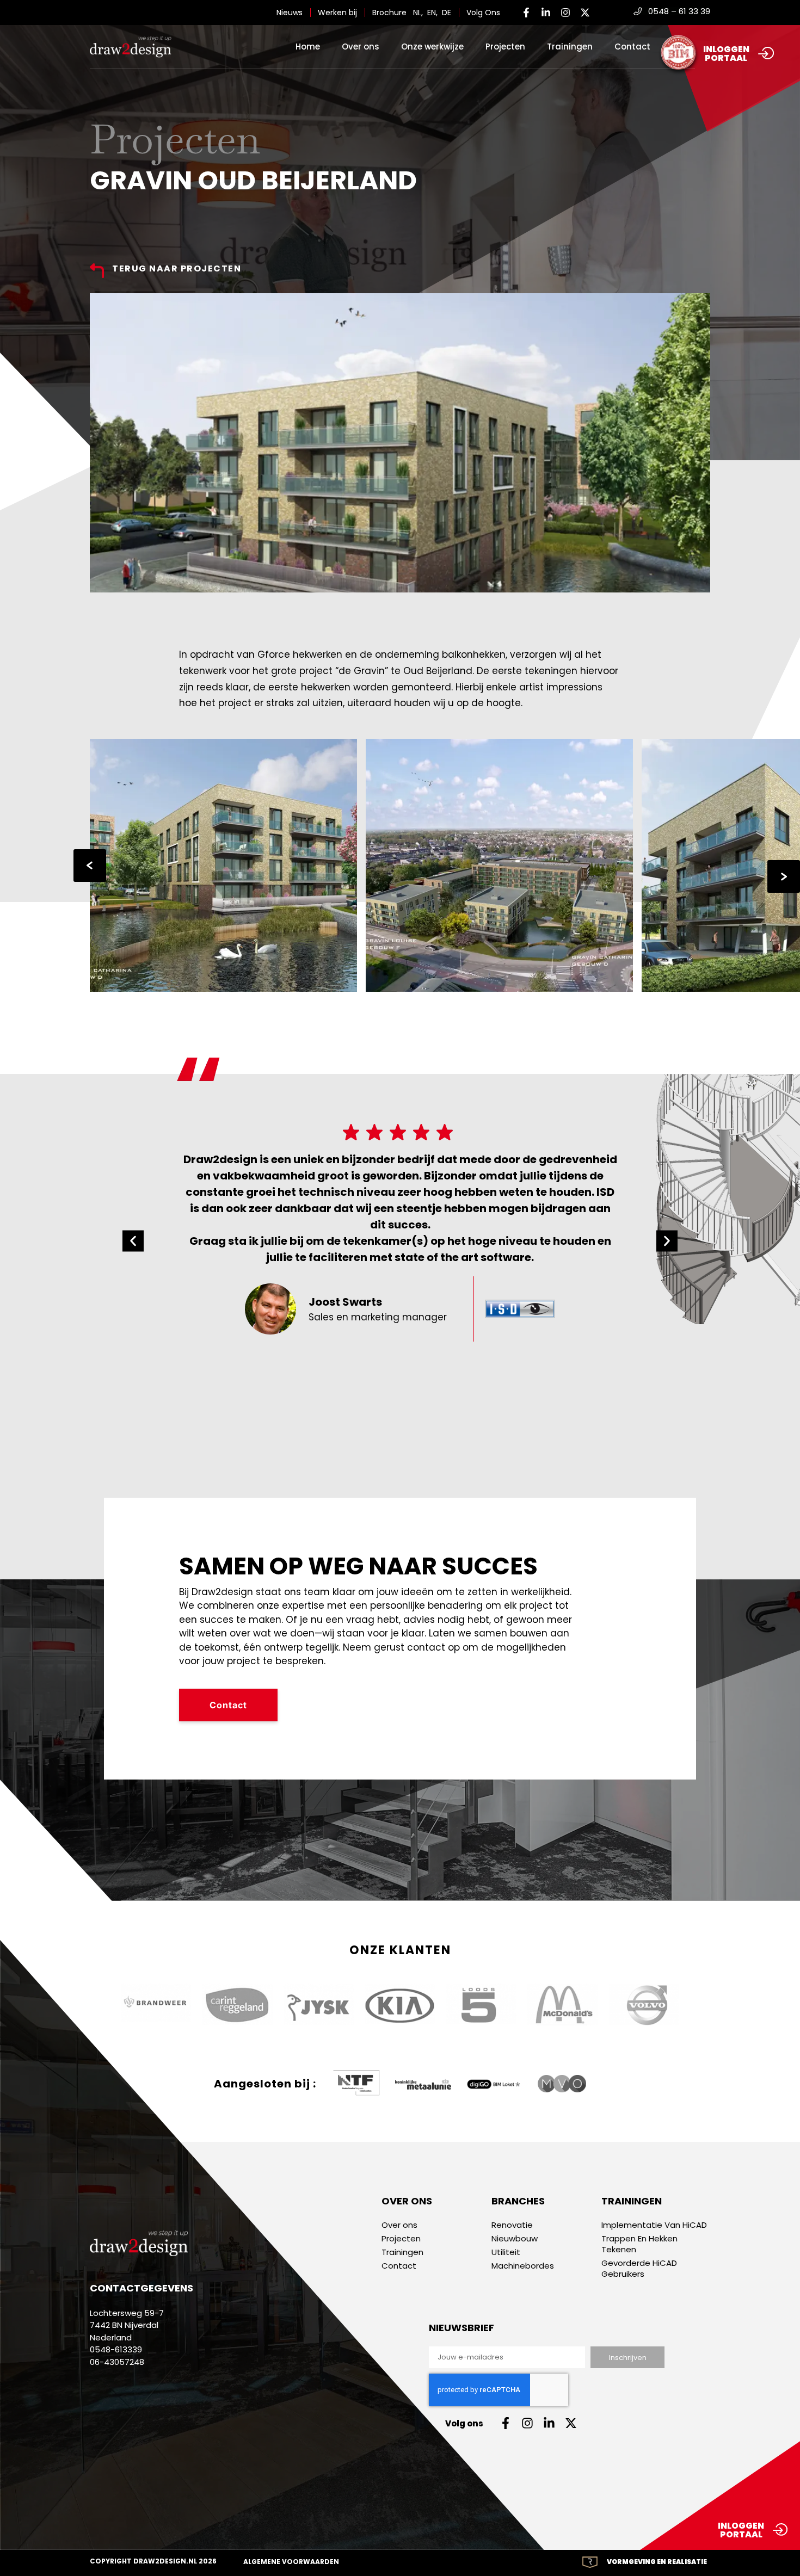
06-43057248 (117, 2362)
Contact (632, 47)
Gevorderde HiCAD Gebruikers (639, 2269)
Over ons (361, 47)
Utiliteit (506, 2252)
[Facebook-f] (526, 13)
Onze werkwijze (432, 47)
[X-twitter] (585, 13)
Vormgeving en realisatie (657, 2562)
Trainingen (570, 47)
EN (432, 13)
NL (417, 13)
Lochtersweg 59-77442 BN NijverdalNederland (127, 2325)
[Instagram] (565, 13)
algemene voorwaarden (291, 2562)
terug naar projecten (177, 268)
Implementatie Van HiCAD (654, 2225)
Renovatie (512, 2225)
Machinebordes (523, 2266)
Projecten (505, 47)
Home (308, 47)
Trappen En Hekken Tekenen (639, 2244)
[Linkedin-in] (546, 13)
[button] (133, 1241)
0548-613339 (116, 2349)
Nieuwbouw (515, 2239)
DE (447, 13)
